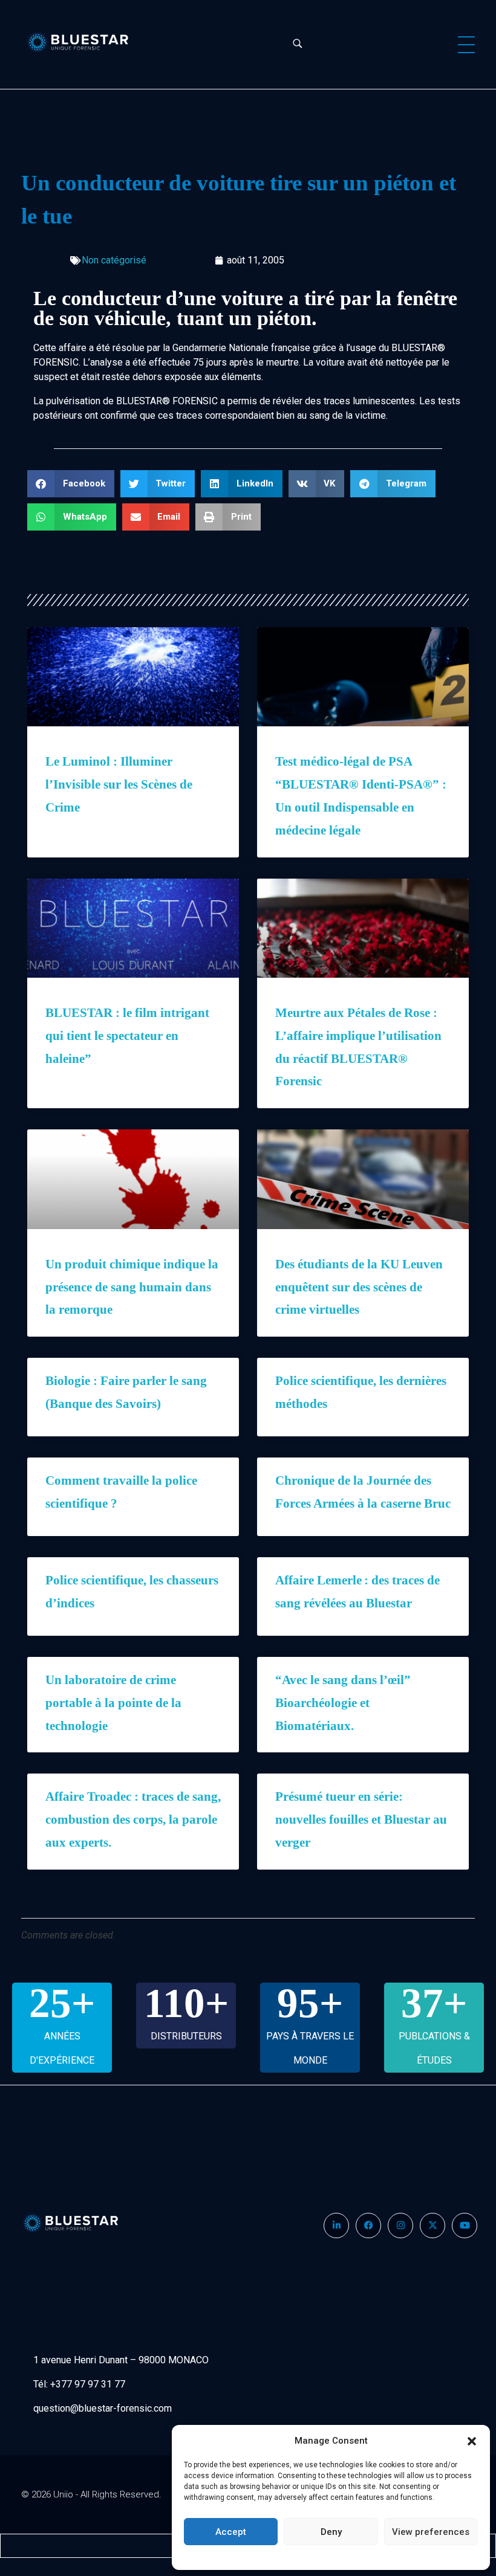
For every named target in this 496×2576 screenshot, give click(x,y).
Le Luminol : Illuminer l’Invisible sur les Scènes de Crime (119, 784)
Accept (231, 2532)
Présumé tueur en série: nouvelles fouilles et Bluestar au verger (361, 1819)
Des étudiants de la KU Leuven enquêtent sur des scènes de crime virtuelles (359, 1287)
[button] (472, 2441)
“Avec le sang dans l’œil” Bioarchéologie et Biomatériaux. (343, 1703)
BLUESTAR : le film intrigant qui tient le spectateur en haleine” (127, 1036)
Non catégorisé (114, 260)
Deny (331, 2532)
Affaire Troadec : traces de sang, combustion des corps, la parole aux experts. (133, 1819)
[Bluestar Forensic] (87, 42)
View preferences (431, 2532)
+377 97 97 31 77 (88, 2384)
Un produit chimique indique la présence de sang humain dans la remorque (132, 1287)
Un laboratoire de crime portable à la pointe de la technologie (113, 1703)
